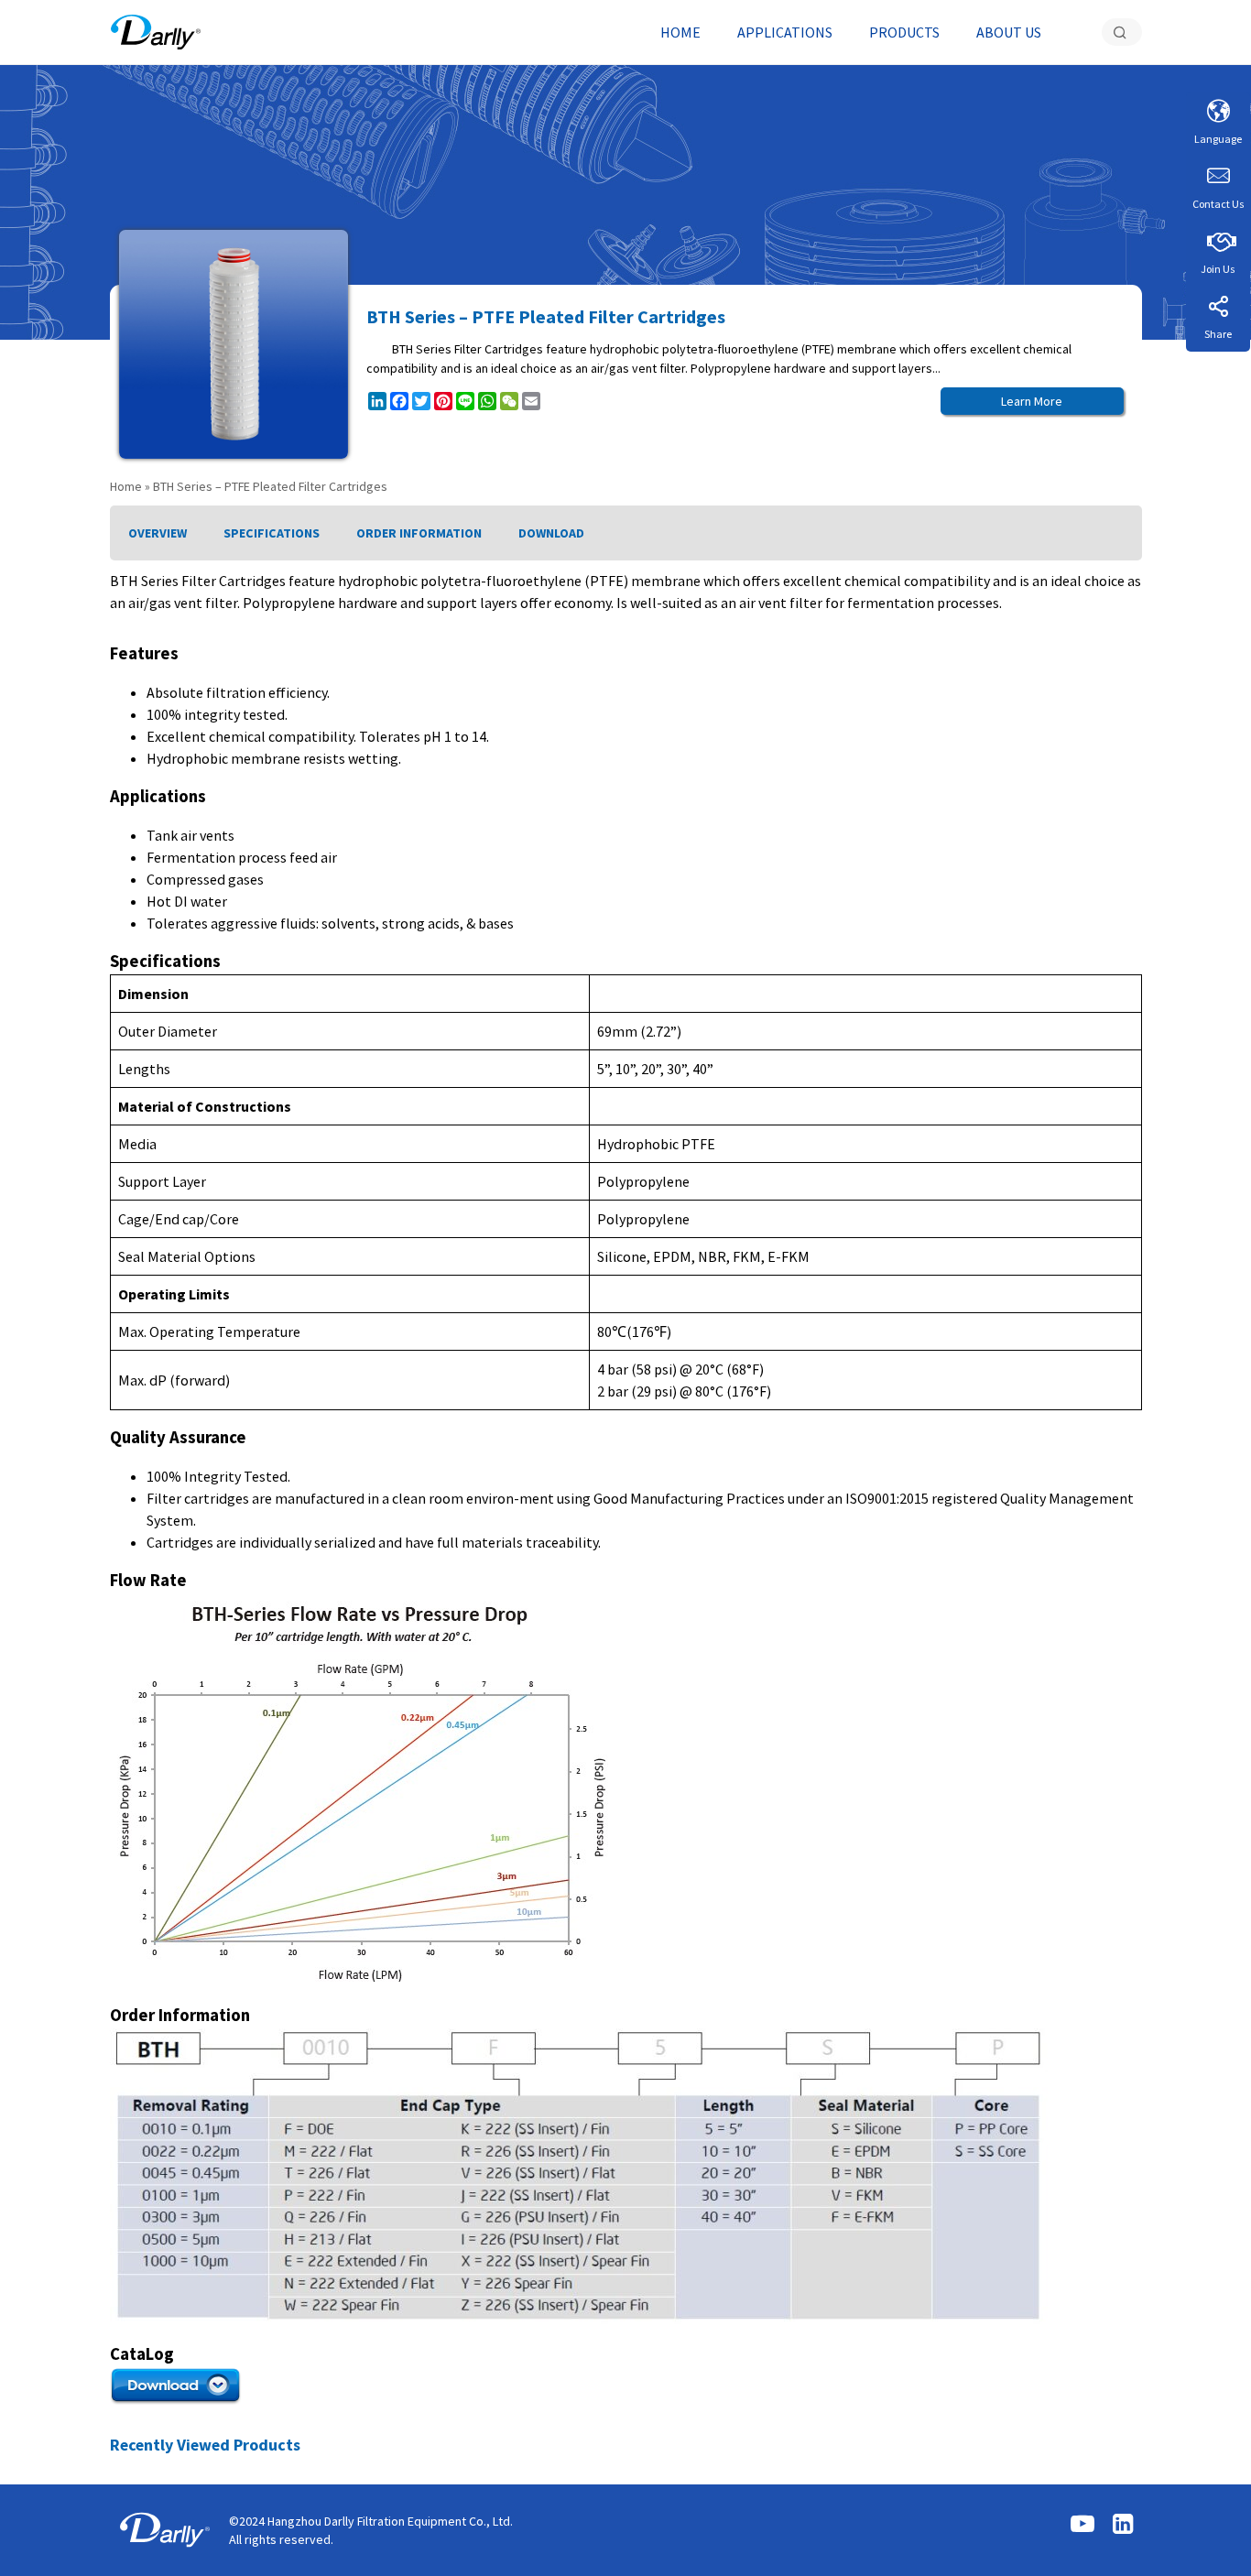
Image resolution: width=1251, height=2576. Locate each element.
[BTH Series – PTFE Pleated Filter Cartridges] (156, 32)
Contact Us (1218, 204)
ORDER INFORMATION (419, 533)
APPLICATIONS (785, 32)
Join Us (1218, 269)
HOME (680, 32)
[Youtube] (1082, 2525)
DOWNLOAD (551, 533)
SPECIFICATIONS (272, 533)
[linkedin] (1123, 2525)
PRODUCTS (904, 32)
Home (126, 486)
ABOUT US (1009, 32)
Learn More (1032, 401)
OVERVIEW (158, 533)
